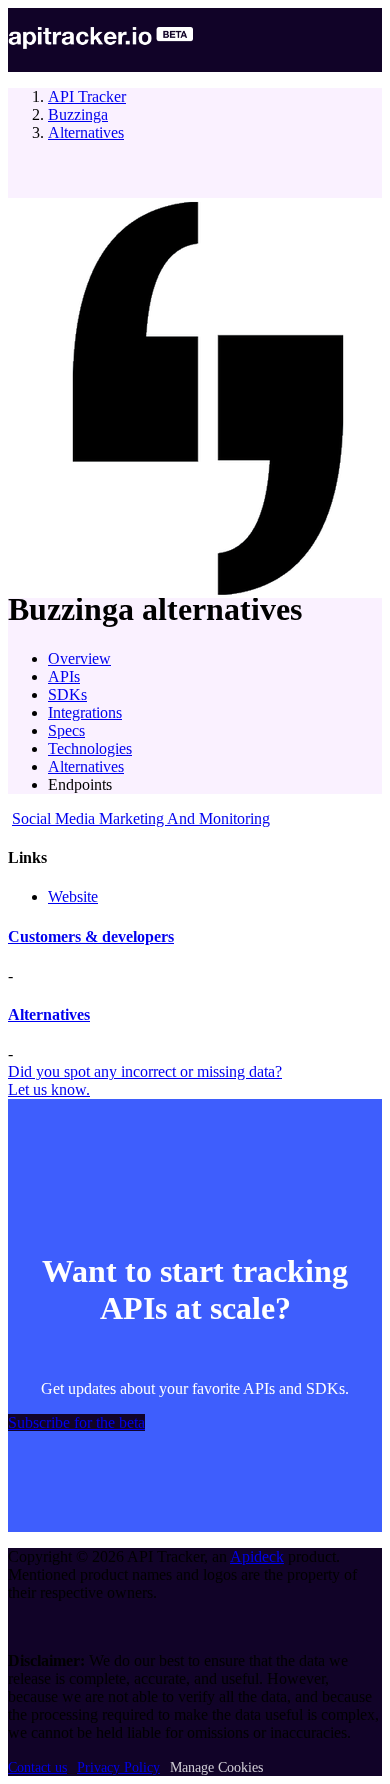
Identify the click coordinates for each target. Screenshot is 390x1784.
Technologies (90, 748)
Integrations (85, 712)
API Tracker (87, 96)
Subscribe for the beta (76, 1422)
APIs (64, 676)
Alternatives (86, 132)
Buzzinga (78, 114)
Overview (79, 658)
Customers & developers (91, 936)
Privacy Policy (118, 1767)
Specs (66, 730)
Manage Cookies (216, 1767)
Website (73, 896)
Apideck (257, 1556)
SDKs (67, 694)
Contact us (37, 1767)
